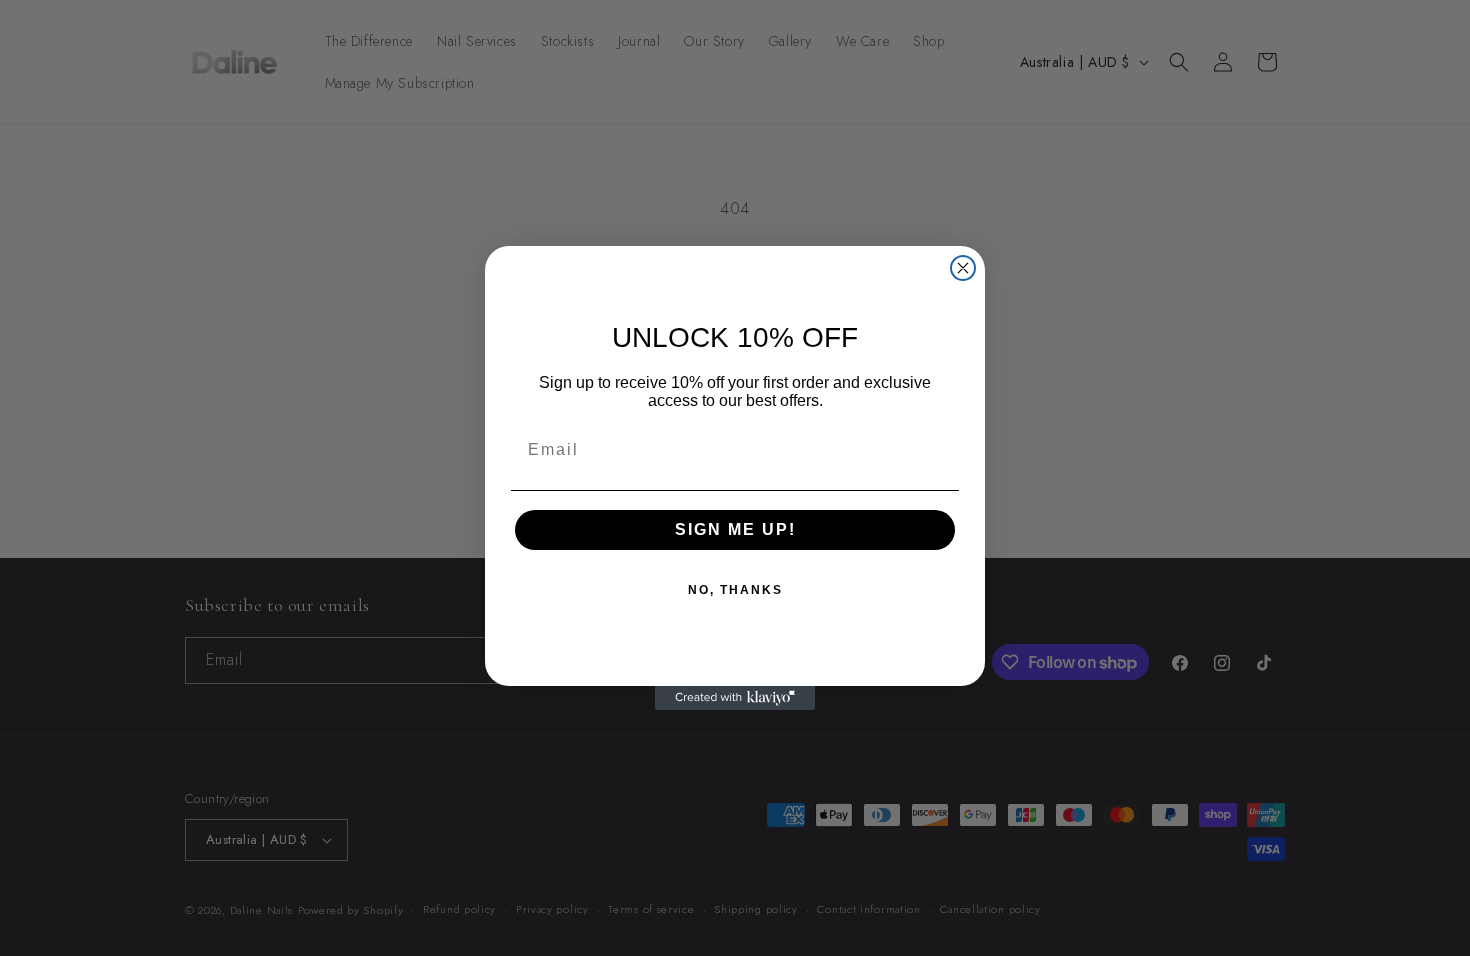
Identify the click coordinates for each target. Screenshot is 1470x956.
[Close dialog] (963, 268)
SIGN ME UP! (735, 529)
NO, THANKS (735, 590)
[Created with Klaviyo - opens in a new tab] (735, 698)
